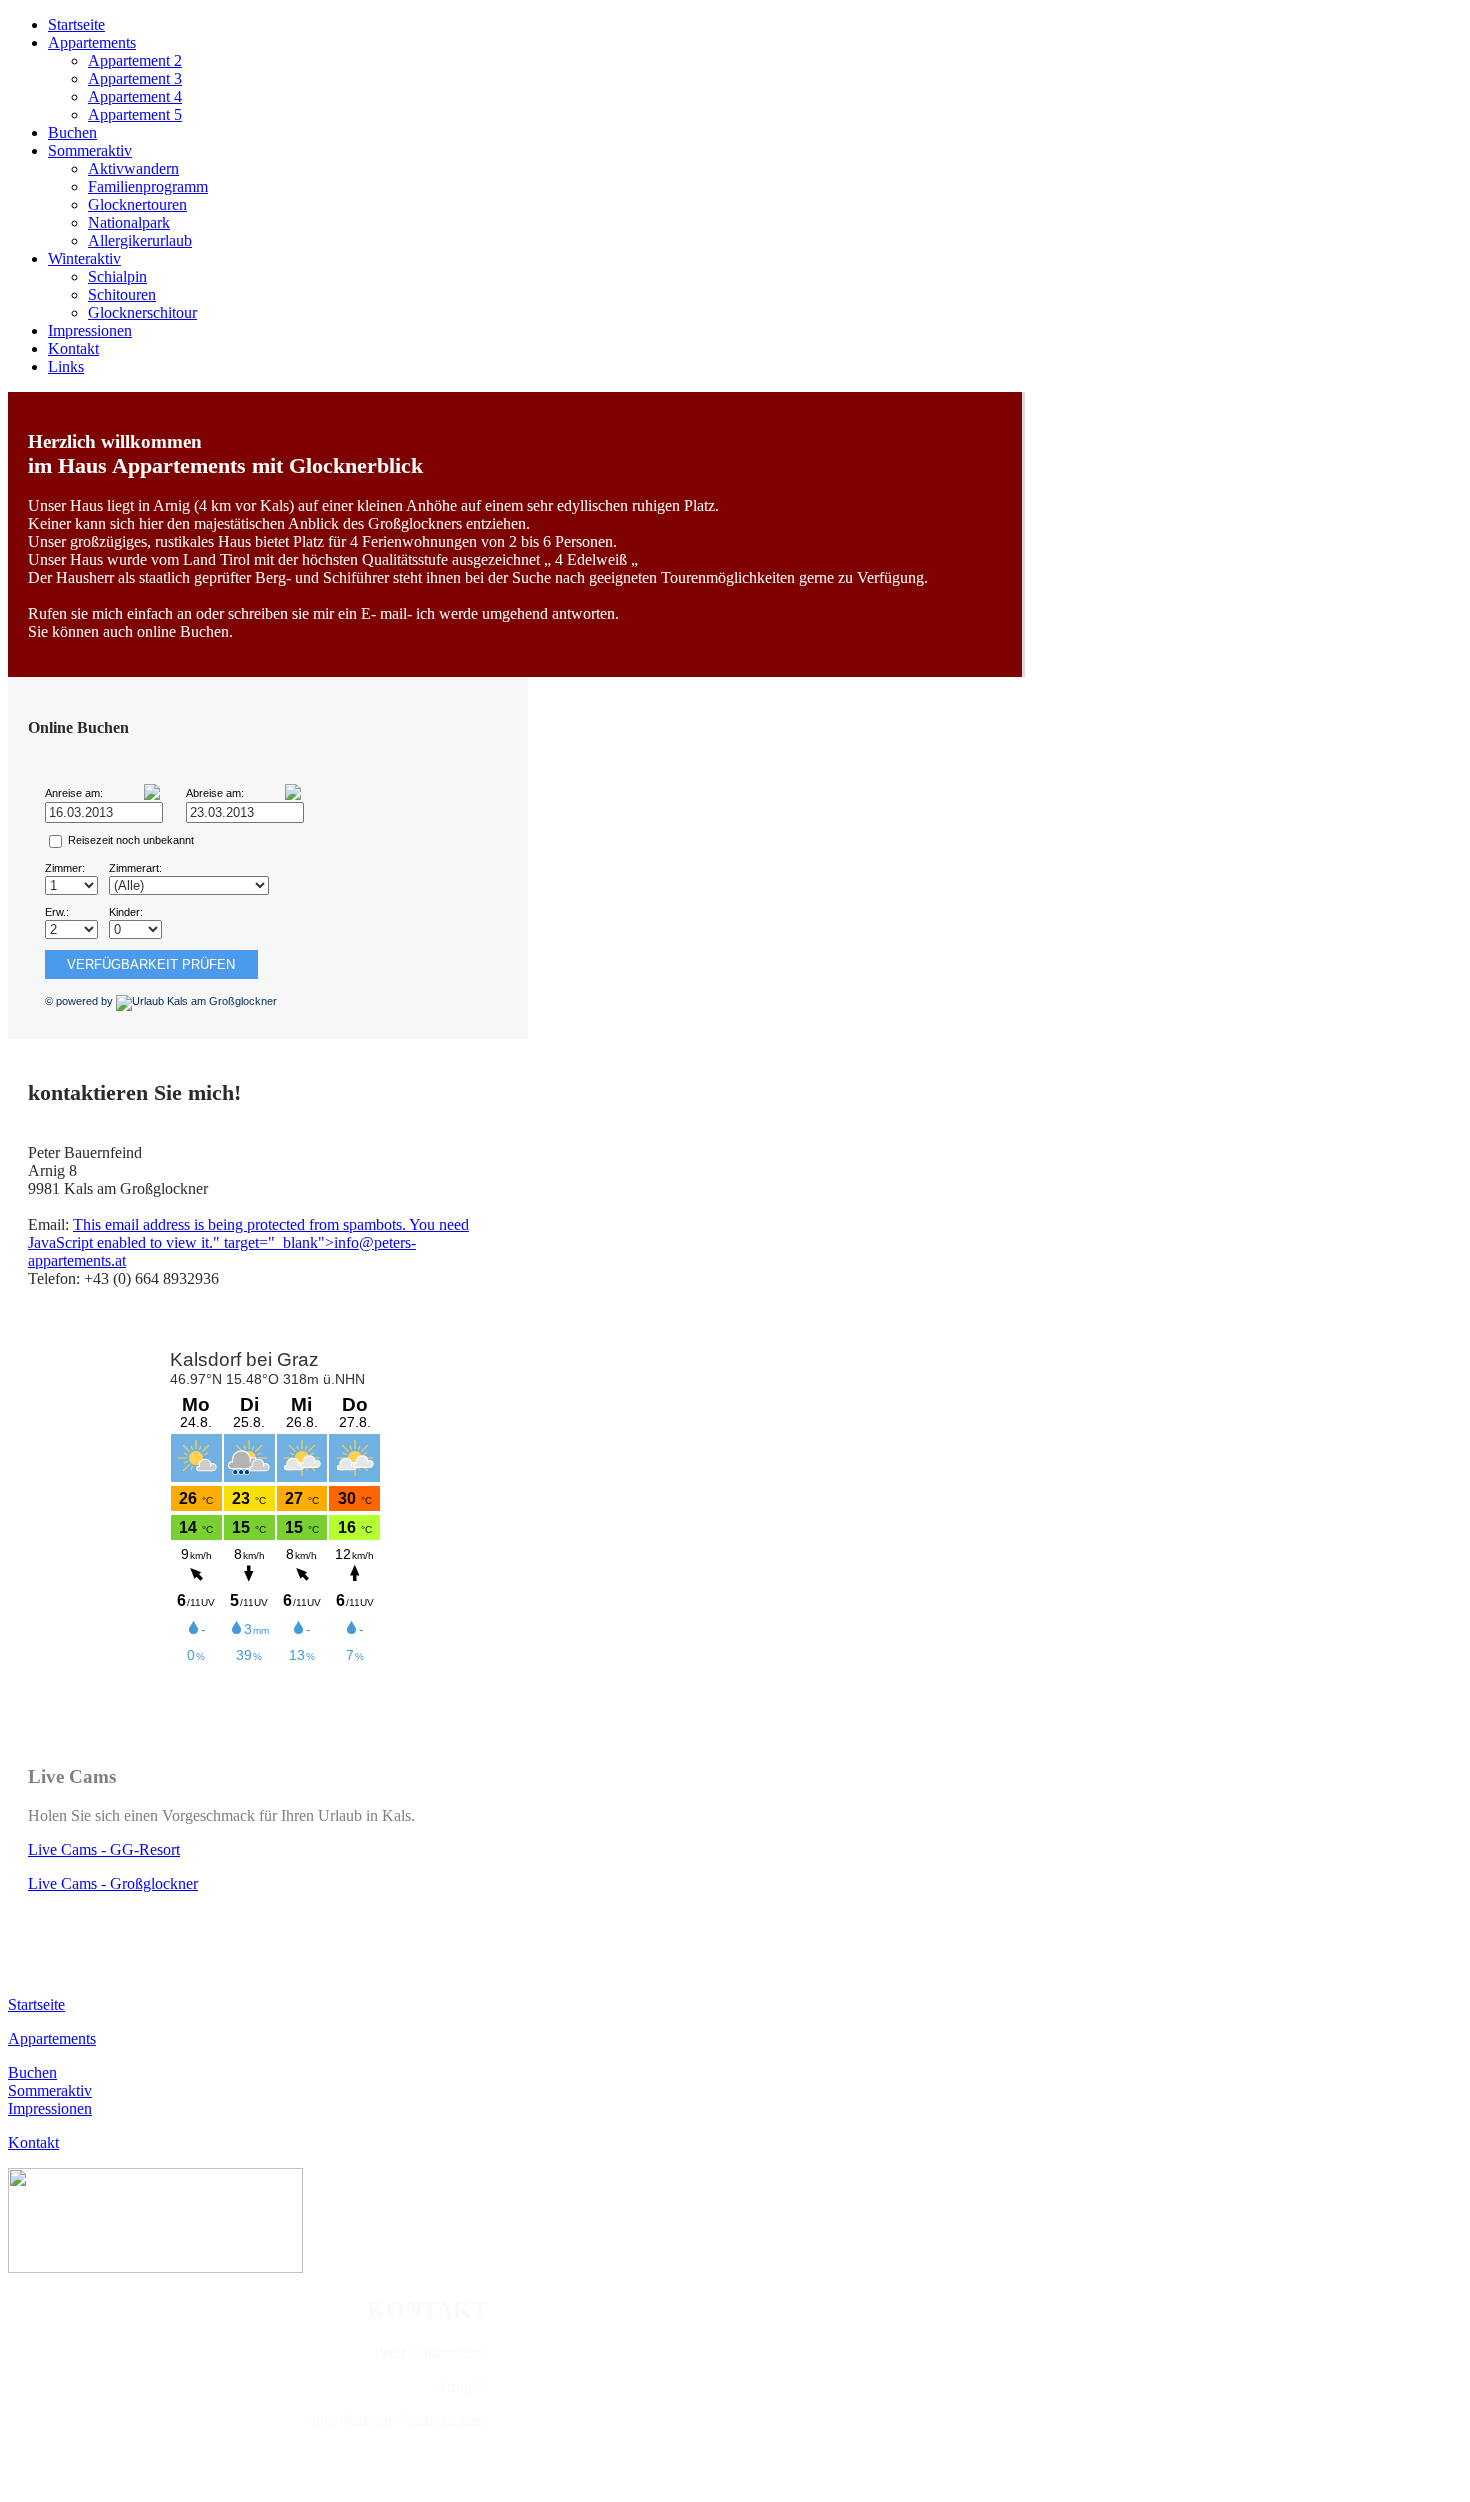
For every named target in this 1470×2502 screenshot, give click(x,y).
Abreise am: (215, 793)
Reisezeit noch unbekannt (131, 840)
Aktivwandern (133, 168)
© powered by (80, 1001)
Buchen (72, 132)
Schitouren (122, 294)
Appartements (92, 42)
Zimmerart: (135, 868)
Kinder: (126, 912)
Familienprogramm (148, 186)
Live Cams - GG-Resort (104, 1849)
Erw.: (57, 912)
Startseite (76, 24)
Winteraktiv (84, 258)
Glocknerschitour (142, 312)
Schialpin (117, 276)
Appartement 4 (135, 96)
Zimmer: (65, 868)
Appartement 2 (135, 60)
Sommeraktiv (90, 150)
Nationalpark (129, 222)
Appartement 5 (135, 114)
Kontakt (73, 348)
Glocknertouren (137, 204)
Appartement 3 (135, 78)
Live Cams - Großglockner (113, 1883)
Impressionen (90, 330)
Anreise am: (74, 793)
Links (66, 366)
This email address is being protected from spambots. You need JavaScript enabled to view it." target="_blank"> (248, 1242)
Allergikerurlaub (140, 240)
